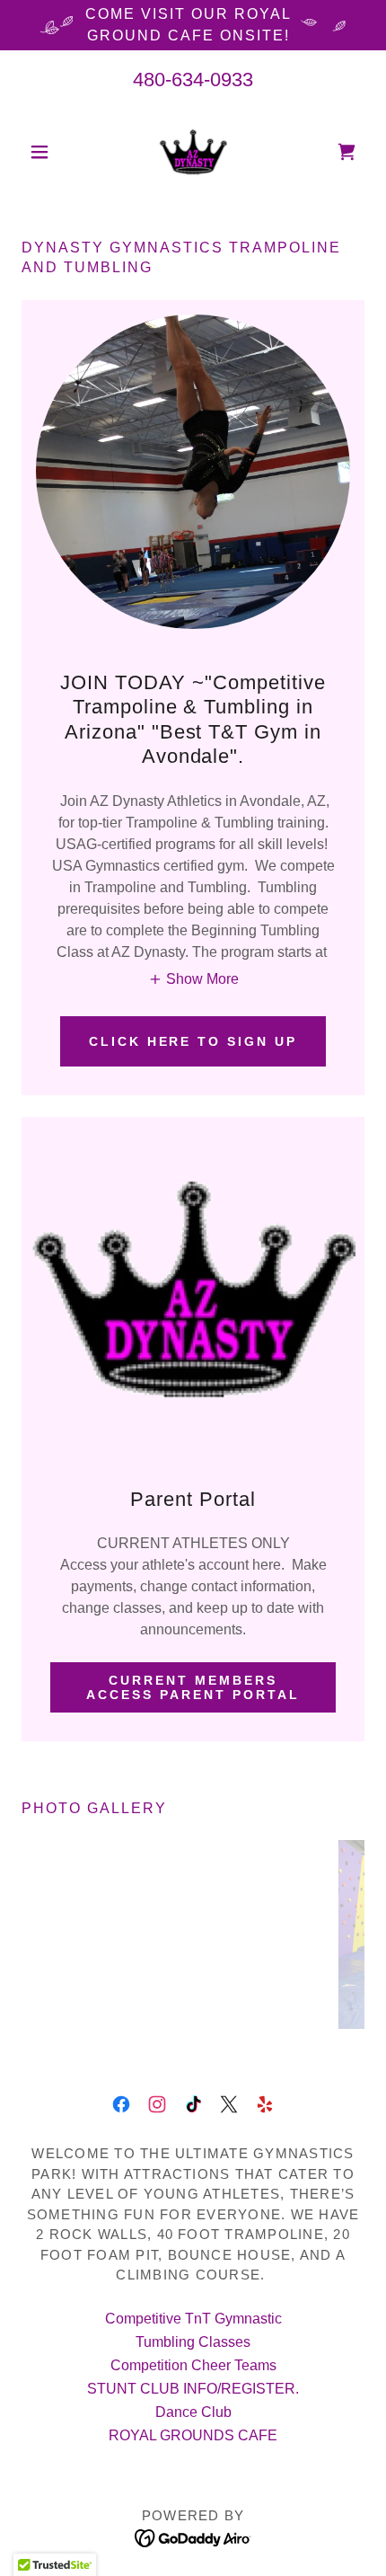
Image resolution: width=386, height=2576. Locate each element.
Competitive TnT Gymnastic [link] (193, 2319)
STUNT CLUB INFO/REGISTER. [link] (193, 2389)
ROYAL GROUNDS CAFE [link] (193, 2435)
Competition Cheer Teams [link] (193, 2365)
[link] (193, 152)
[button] (47, 152)
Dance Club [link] (193, 2412)
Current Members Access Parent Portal (193, 1687)
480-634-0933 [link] (193, 80)
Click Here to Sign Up (193, 1041)
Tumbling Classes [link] (193, 2342)
